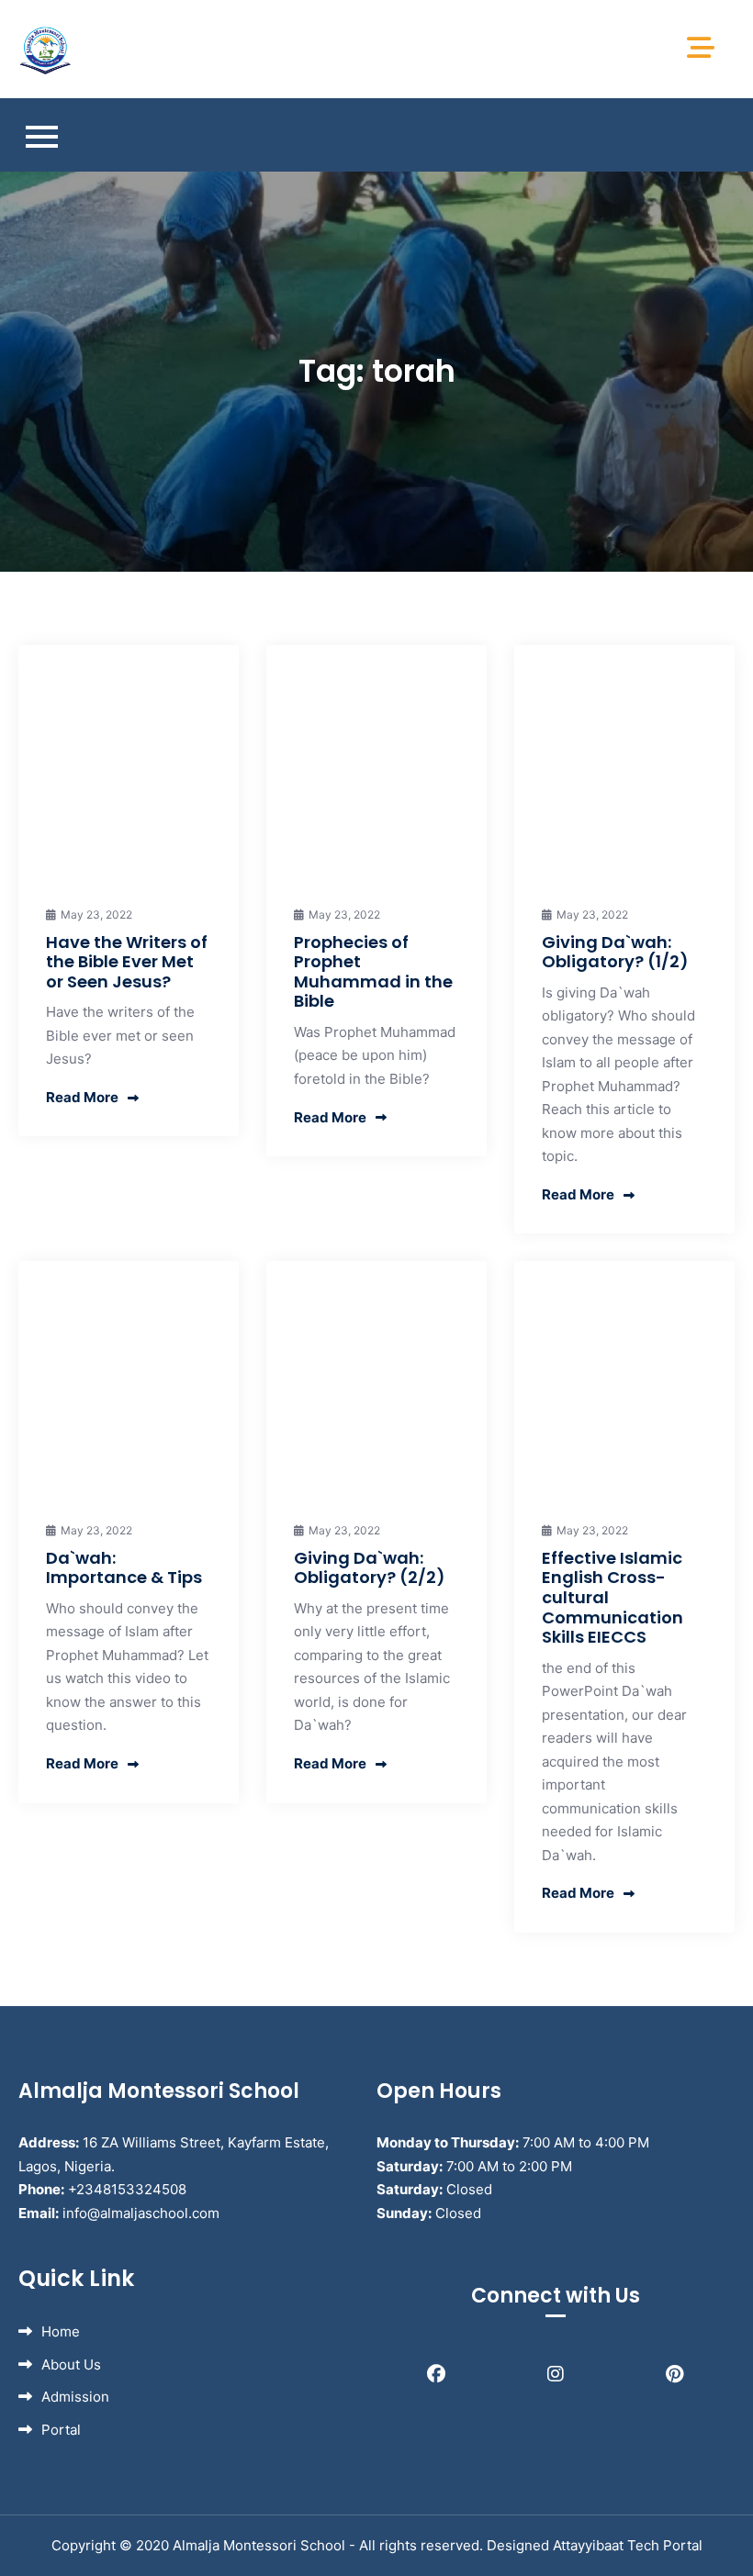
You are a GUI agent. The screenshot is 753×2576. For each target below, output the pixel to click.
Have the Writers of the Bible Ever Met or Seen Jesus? (127, 962)
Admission (75, 2397)
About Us (71, 2364)
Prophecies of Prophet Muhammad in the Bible (373, 972)
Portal (61, 2430)
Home (61, 2331)
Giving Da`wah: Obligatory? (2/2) (370, 1568)
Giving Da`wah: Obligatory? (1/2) (615, 952)
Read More (82, 1097)
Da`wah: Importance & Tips (124, 1568)
